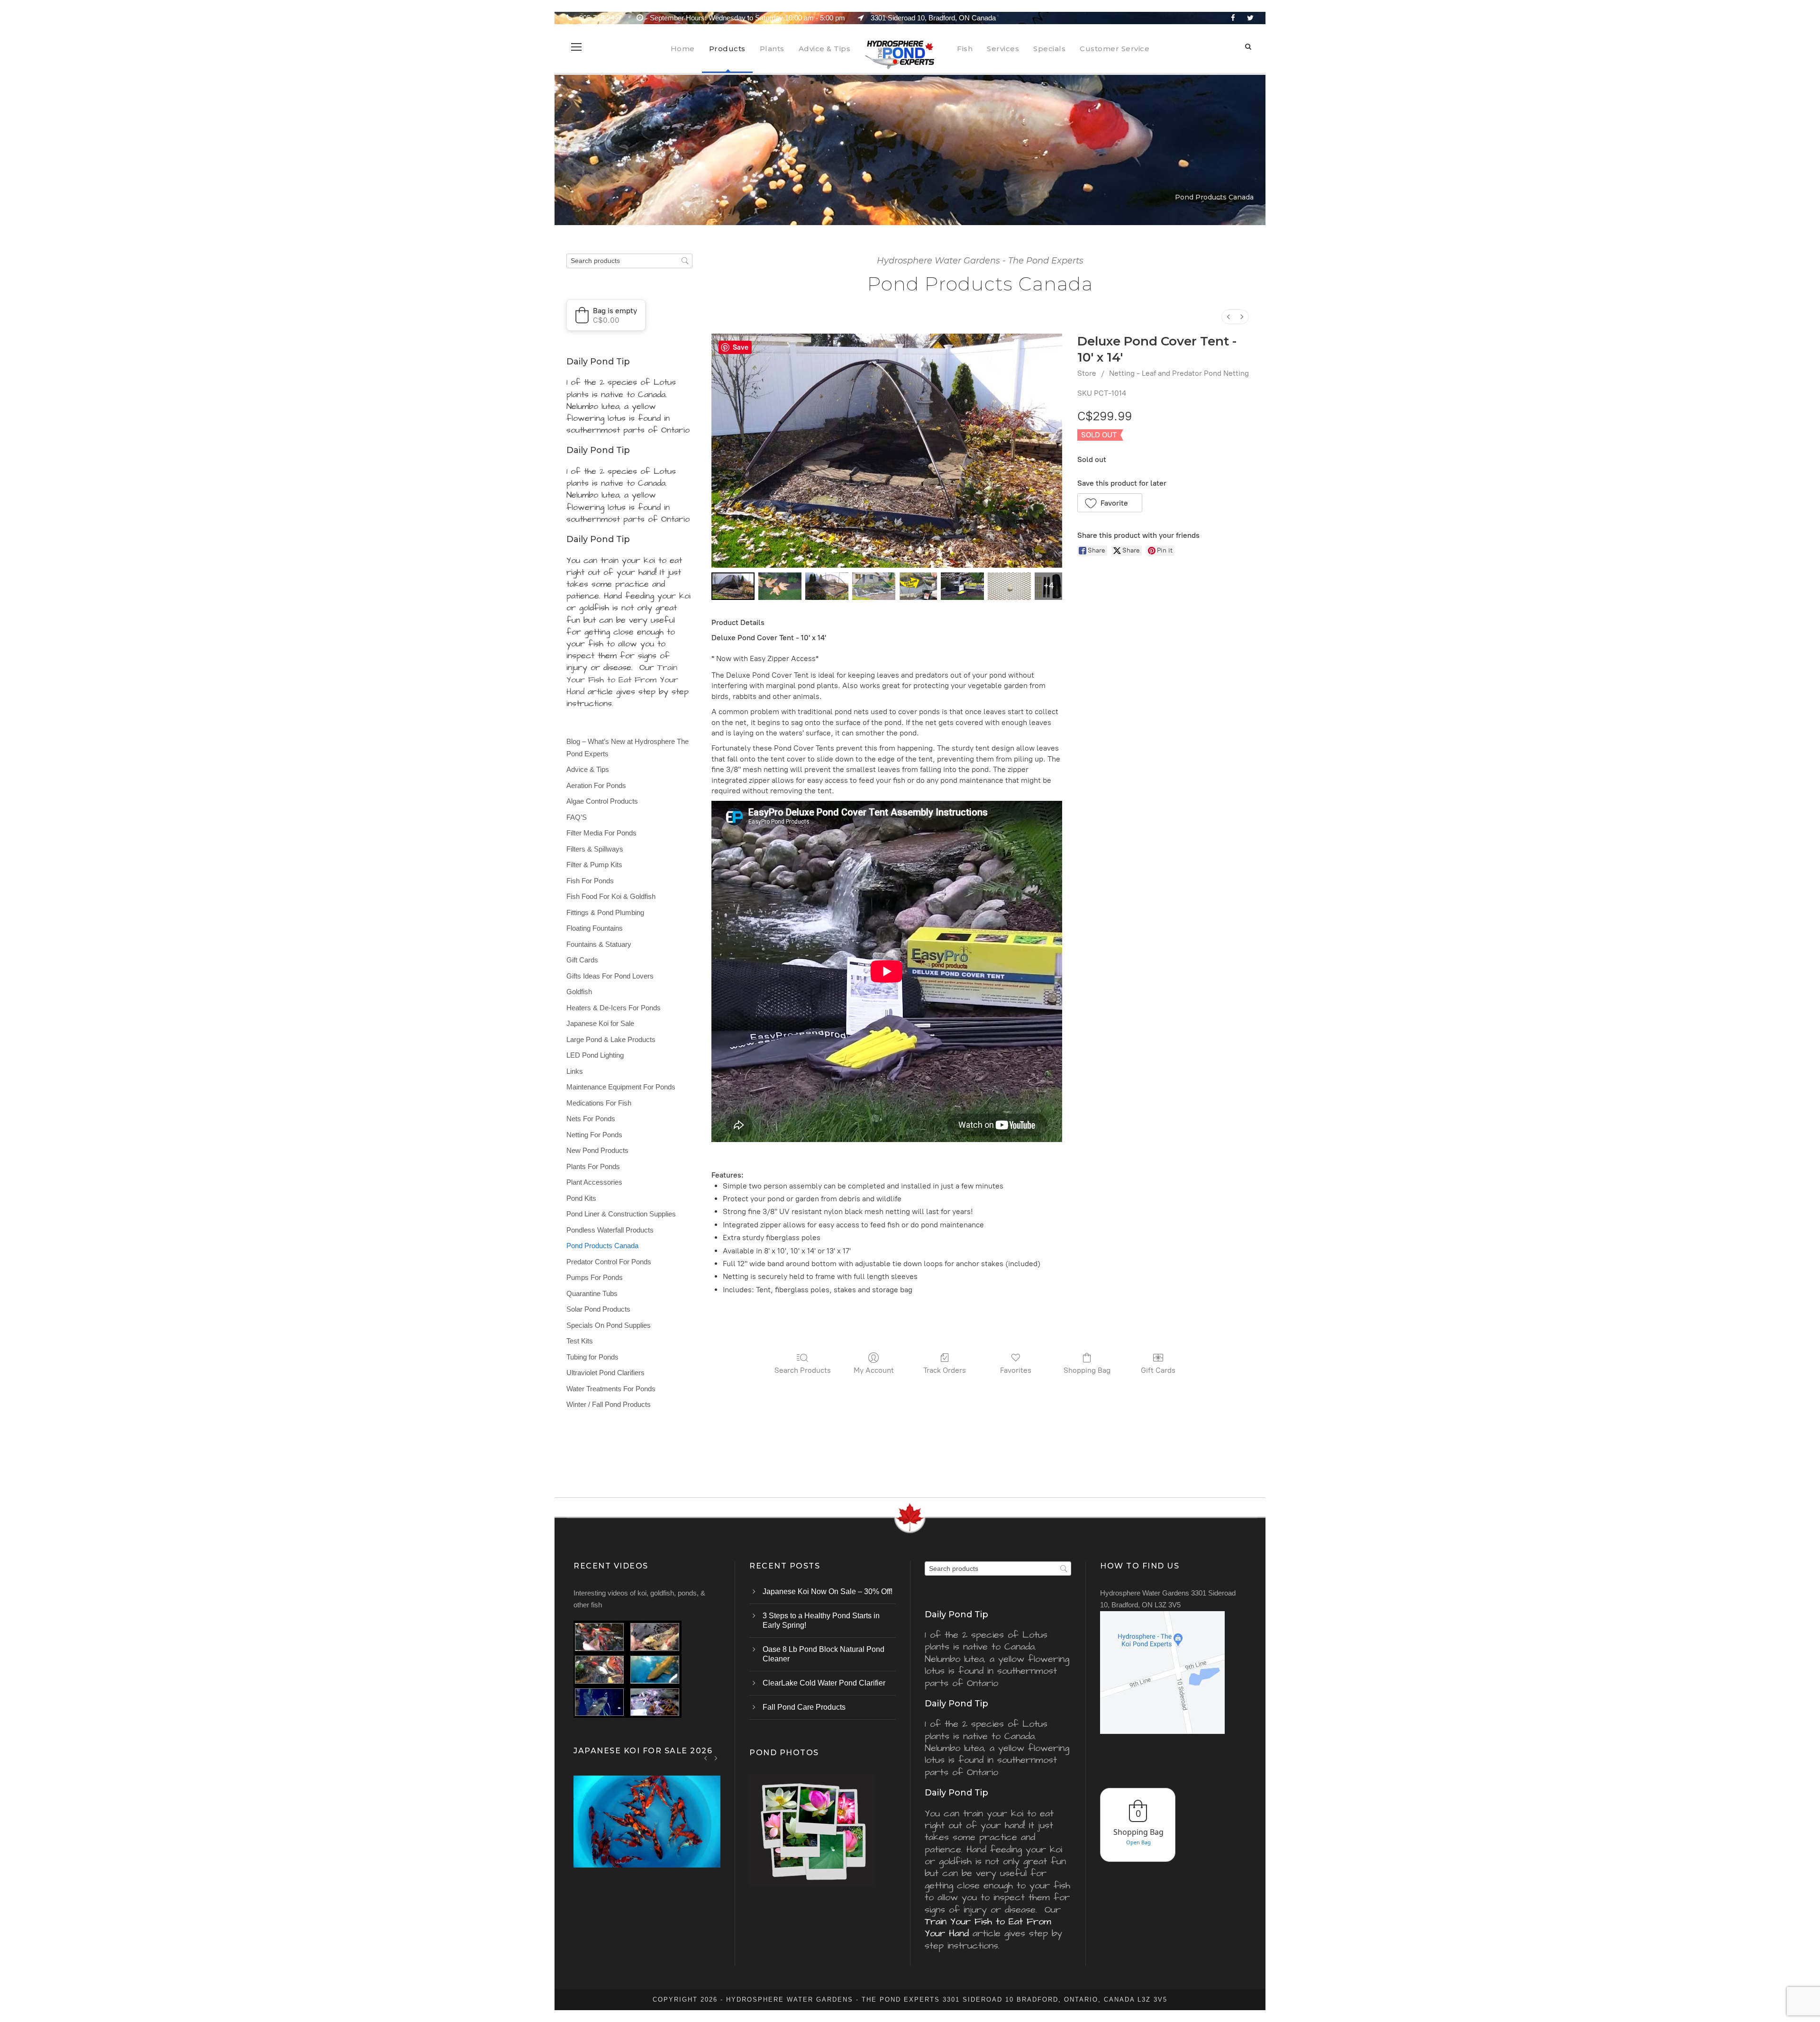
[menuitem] (1228, 317)
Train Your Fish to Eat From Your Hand (622, 679)
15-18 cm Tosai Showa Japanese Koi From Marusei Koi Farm (647, 1834)
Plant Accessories (594, 1182)
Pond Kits (581, 1198)
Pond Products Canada (602, 1246)
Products (727, 49)
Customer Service (1115, 49)
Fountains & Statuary (599, 944)
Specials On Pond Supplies (609, 1325)
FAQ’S (577, 817)
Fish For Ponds (590, 881)
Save (741, 347)
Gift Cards (1158, 1370)
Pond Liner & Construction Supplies (621, 1214)
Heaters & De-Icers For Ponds (614, 1008)
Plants (772, 49)
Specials (1049, 49)
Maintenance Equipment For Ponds (621, 1087)
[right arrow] (716, 1758)
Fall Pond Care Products (804, 1707)
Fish (965, 49)
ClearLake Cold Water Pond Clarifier (824, 1683)
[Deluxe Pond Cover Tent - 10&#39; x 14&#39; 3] (874, 586)
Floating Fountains (595, 928)
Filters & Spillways (595, 849)
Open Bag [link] (1138, 1842)
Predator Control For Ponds (609, 1262)
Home (683, 49)
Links (575, 1071)
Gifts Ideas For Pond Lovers (610, 976)
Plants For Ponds (593, 1166)
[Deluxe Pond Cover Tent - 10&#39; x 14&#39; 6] (1009, 586)
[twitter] (1250, 18)
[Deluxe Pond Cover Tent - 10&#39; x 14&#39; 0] (733, 586)
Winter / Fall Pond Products (609, 1404)
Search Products (803, 1370)
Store (1087, 373)
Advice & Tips (825, 49)
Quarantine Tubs (592, 1293)
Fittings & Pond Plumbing (605, 912)
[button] (1110, 503)
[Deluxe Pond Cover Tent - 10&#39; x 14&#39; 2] (827, 586)
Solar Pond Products (598, 1309)
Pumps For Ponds (595, 1277)
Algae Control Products (602, 801)
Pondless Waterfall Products (610, 1230)
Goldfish (579, 992)
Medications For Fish (599, 1103)
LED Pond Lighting (595, 1055)
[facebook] (1233, 18)
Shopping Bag (1087, 1370)
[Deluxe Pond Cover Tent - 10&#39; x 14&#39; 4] (918, 586)
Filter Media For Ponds (601, 833)
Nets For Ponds (591, 1119)
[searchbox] (629, 261)
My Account (874, 1370)
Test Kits (580, 1341)
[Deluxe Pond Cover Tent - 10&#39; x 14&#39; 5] (962, 586)
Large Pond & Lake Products (611, 1039)
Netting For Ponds (594, 1135)
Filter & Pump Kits (594, 865)
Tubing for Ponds (592, 1357)
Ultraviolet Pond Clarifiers (605, 1373)
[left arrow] (706, 1758)
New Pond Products (597, 1150)
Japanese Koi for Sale (600, 1023)
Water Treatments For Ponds (611, 1389)
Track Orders (945, 1370)
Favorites (1016, 1370)
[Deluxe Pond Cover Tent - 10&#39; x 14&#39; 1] (780, 586)
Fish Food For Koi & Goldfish (611, 896)
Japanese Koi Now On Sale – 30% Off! (828, 1591)
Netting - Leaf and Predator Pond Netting (1179, 373)
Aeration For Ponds (596, 785)
